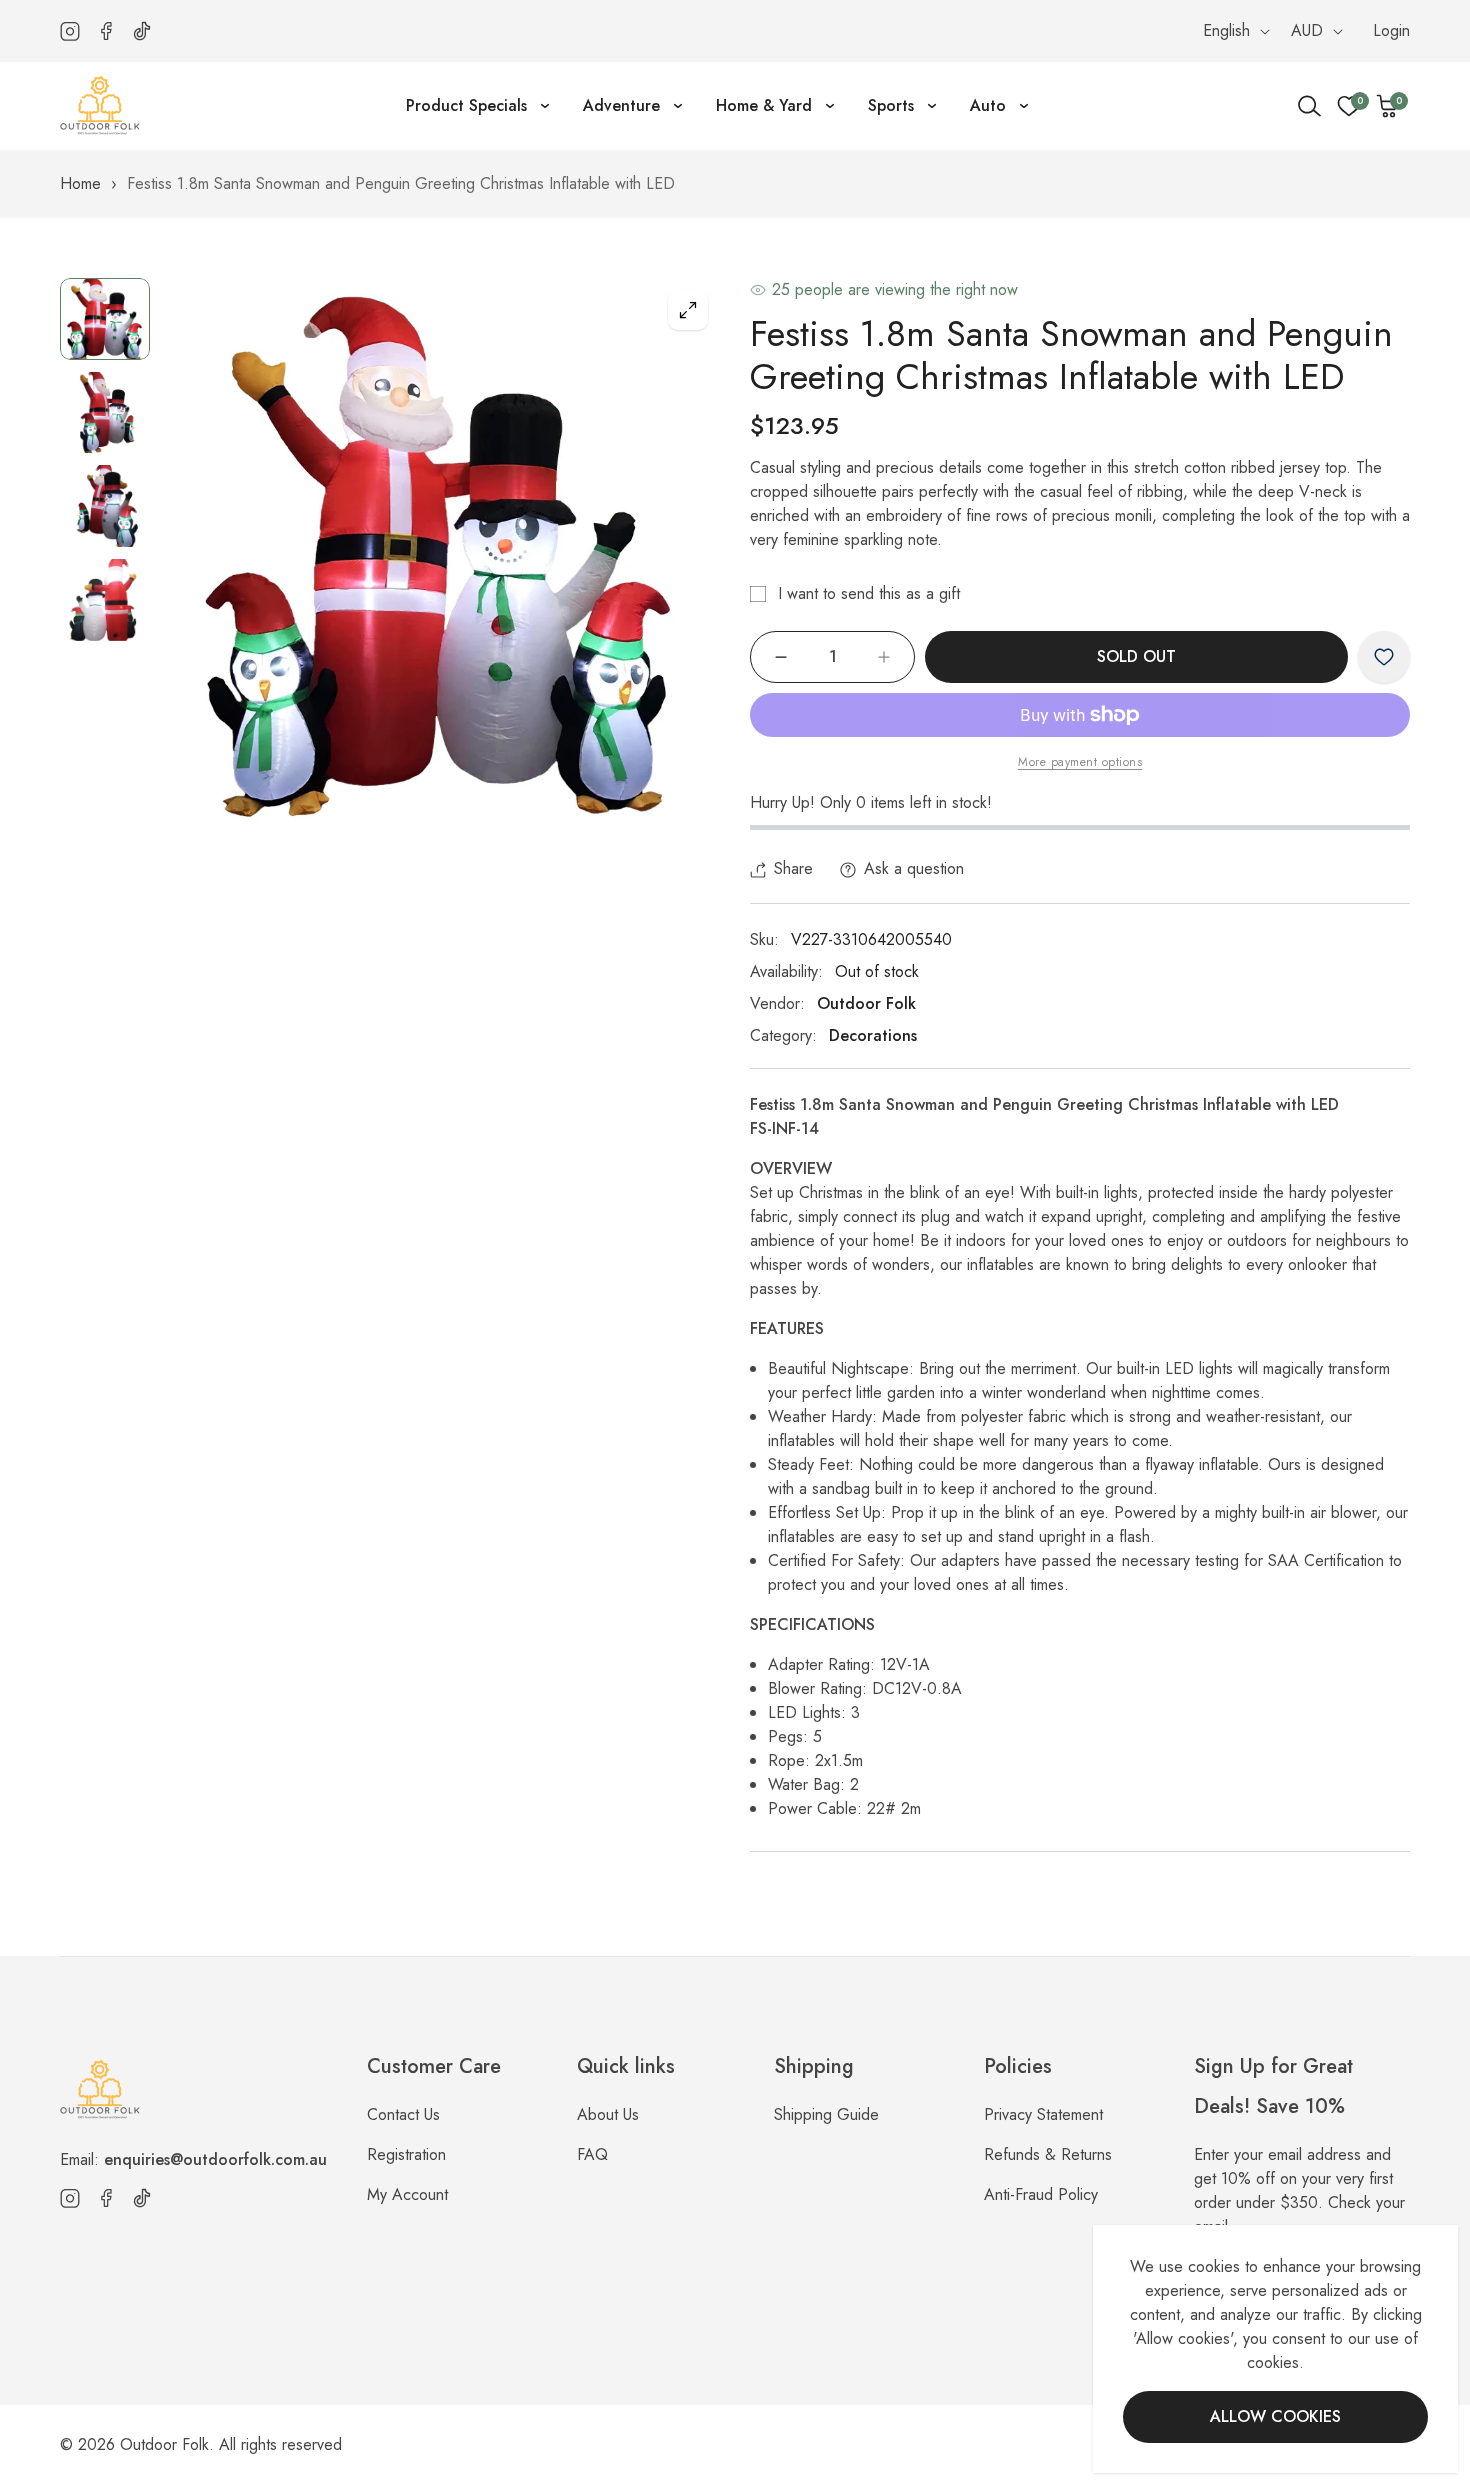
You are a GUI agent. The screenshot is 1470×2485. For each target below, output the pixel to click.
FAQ (592, 2154)
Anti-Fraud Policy (1041, 2194)
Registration (406, 2154)
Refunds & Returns (1048, 2154)
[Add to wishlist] (1384, 657)
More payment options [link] (1080, 762)
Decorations (873, 1035)
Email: (193, 2159)
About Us (608, 2114)
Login (1391, 30)
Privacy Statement (1043, 2114)
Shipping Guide (826, 2114)
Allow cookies (1275, 2416)
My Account (407, 2194)
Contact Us (403, 2114)
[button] (1388, 106)
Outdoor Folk (866, 1003)
